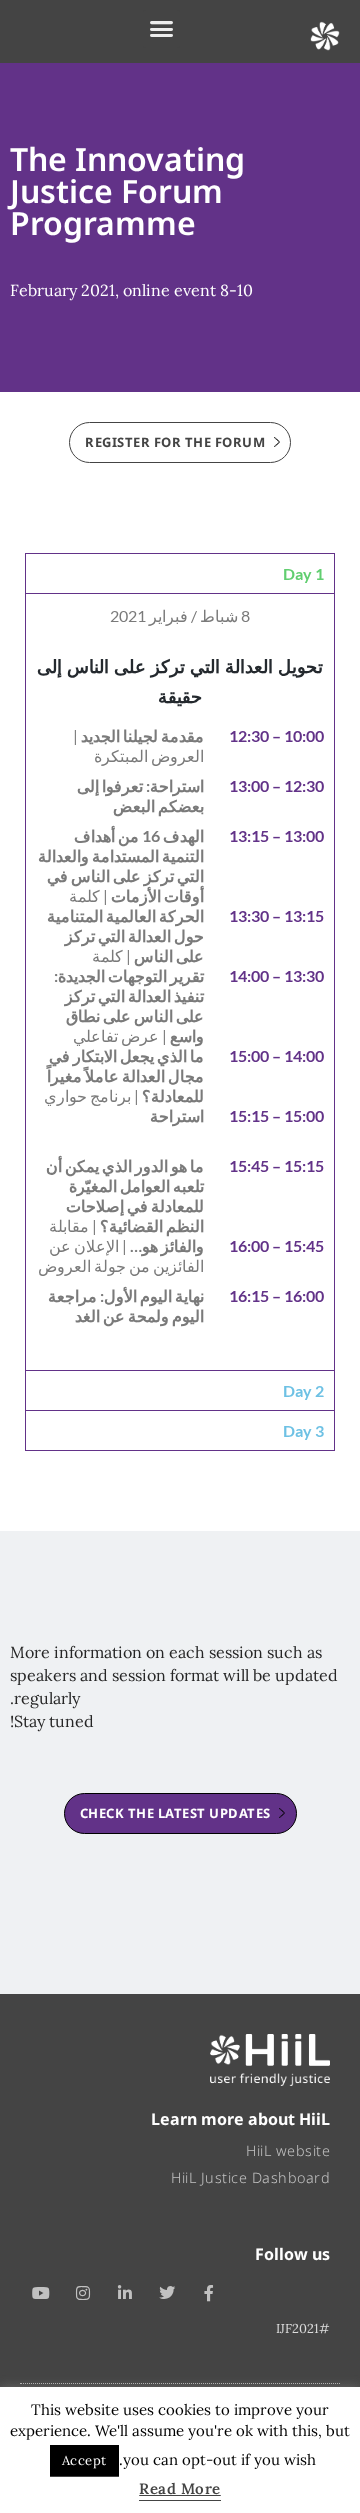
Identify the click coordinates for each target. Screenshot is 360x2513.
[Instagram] (83, 2293)
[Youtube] (41, 2293)
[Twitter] (167, 2293)
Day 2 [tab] (303, 1390)
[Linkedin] (125, 2293)
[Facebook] (209, 2293)
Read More (180, 2488)
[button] (162, 29)
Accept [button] (84, 2460)
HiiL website (288, 2150)
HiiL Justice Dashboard (250, 2177)
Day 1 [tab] (303, 573)
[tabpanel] (180, 981)
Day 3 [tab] (303, 1430)
